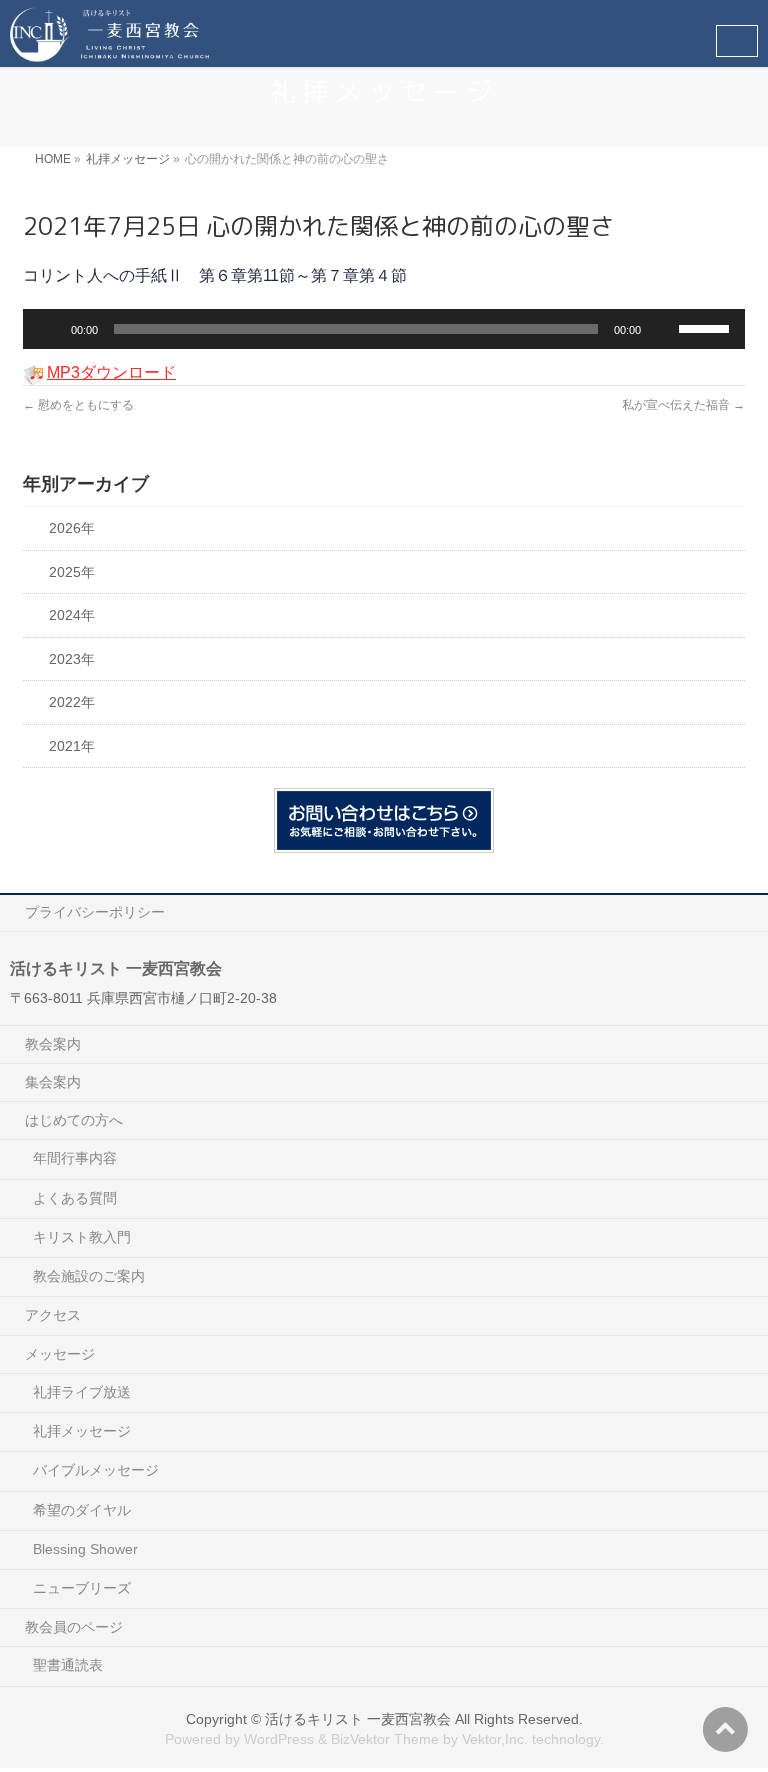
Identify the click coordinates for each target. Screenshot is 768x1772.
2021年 (72, 746)
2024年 (72, 615)
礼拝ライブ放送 (82, 1392)
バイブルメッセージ (96, 1470)
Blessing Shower (85, 1549)
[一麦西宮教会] (109, 40)
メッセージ (60, 1354)
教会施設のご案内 (89, 1276)
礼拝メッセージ (82, 1431)
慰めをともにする (78, 405)
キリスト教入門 (82, 1237)
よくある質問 (75, 1198)
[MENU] (737, 41)
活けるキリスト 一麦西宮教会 (358, 1719)
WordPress (279, 1739)
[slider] (707, 327)
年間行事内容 (75, 1158)
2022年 (72, 702)
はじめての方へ (74, 1120)
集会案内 (53, 1082)
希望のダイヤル (82, 1510)
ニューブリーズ (82, 1588)
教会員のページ (74, 1627)
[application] (384, 329)
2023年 (72, 659)
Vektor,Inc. (495, 1739)
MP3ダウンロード (111, 372)
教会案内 (53, 1044)
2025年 (72, 572)
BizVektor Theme (385, 1739)
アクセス (53, 1315)
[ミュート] (663, 329)
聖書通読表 (68, 1665)
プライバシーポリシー (95, 912)
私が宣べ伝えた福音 (683, 405)
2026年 (72, 528)
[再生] (49, 329)
